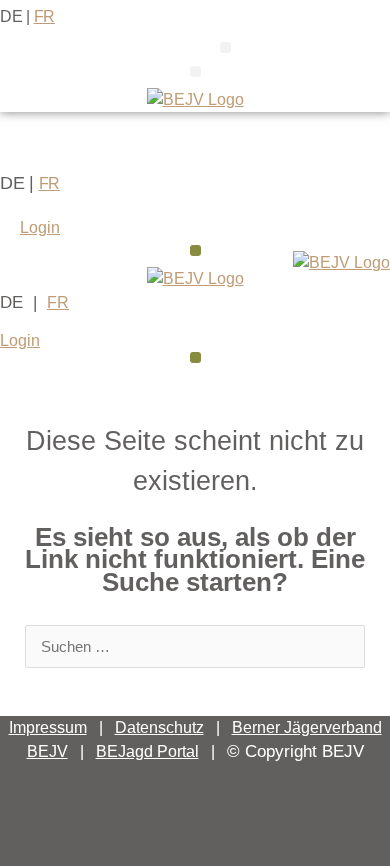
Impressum (48, 727)
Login (40, 227)
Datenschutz (159, 727)
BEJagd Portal (147, 751)
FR (44, 16)
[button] (225, 47)
